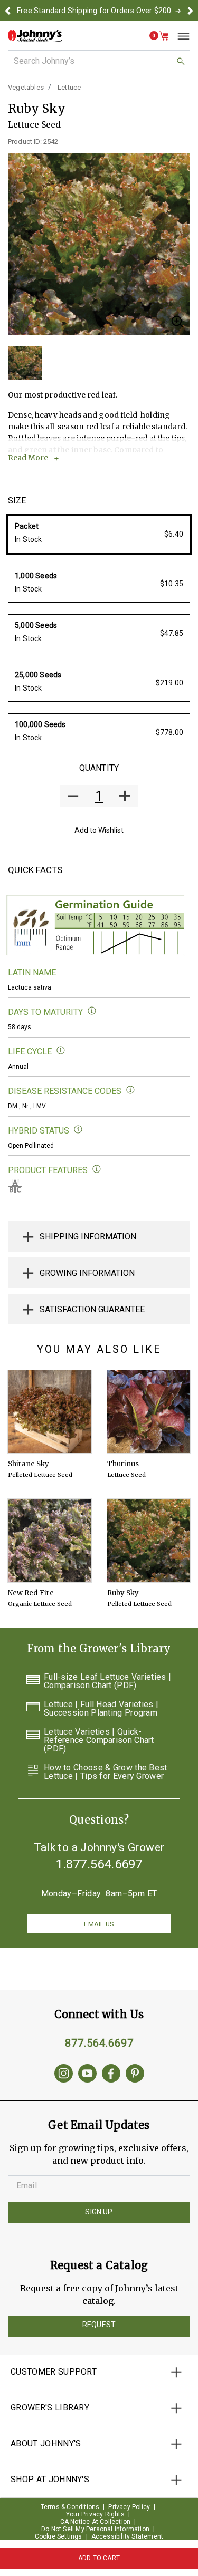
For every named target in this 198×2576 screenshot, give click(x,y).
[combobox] (99, 61)
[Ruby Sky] (149, 1541)
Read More (28, 458)
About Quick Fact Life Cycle (61, 1050)
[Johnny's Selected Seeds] (35, 36)
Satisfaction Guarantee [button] (92, 1309)
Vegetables (26, 87)
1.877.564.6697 (99, 1864)
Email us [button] (99, 1924)
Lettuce (69, 87)
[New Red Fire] (50, 1541)
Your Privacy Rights (95, 2514)
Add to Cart (99, 2558)
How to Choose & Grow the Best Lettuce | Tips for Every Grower (106, 1772)
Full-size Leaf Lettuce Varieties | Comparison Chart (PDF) (107, 1681)
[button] (8, 11)
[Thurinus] (149, 1412)
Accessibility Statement (128, 2536)
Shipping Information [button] (88, 1237)
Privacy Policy (129, 2507)
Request (99, 2325)
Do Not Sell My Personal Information (95, 2529)
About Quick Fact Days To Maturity (92, 1011)
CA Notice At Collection (96, 2522)
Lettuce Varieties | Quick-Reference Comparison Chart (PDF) (99, 1740)
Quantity (99, 768)
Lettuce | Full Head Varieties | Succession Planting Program (101, 1709)
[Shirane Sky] (50, 1412)
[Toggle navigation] (180, 36)
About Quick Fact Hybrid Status (78, 1130)
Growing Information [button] (87, 1273)
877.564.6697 (99, 2043)
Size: (18, 501)
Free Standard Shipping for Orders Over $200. (95, 11)
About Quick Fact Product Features (97, 1169)
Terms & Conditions (70, 2507)
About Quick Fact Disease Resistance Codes (131, 1090)
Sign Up (99, 2212)
